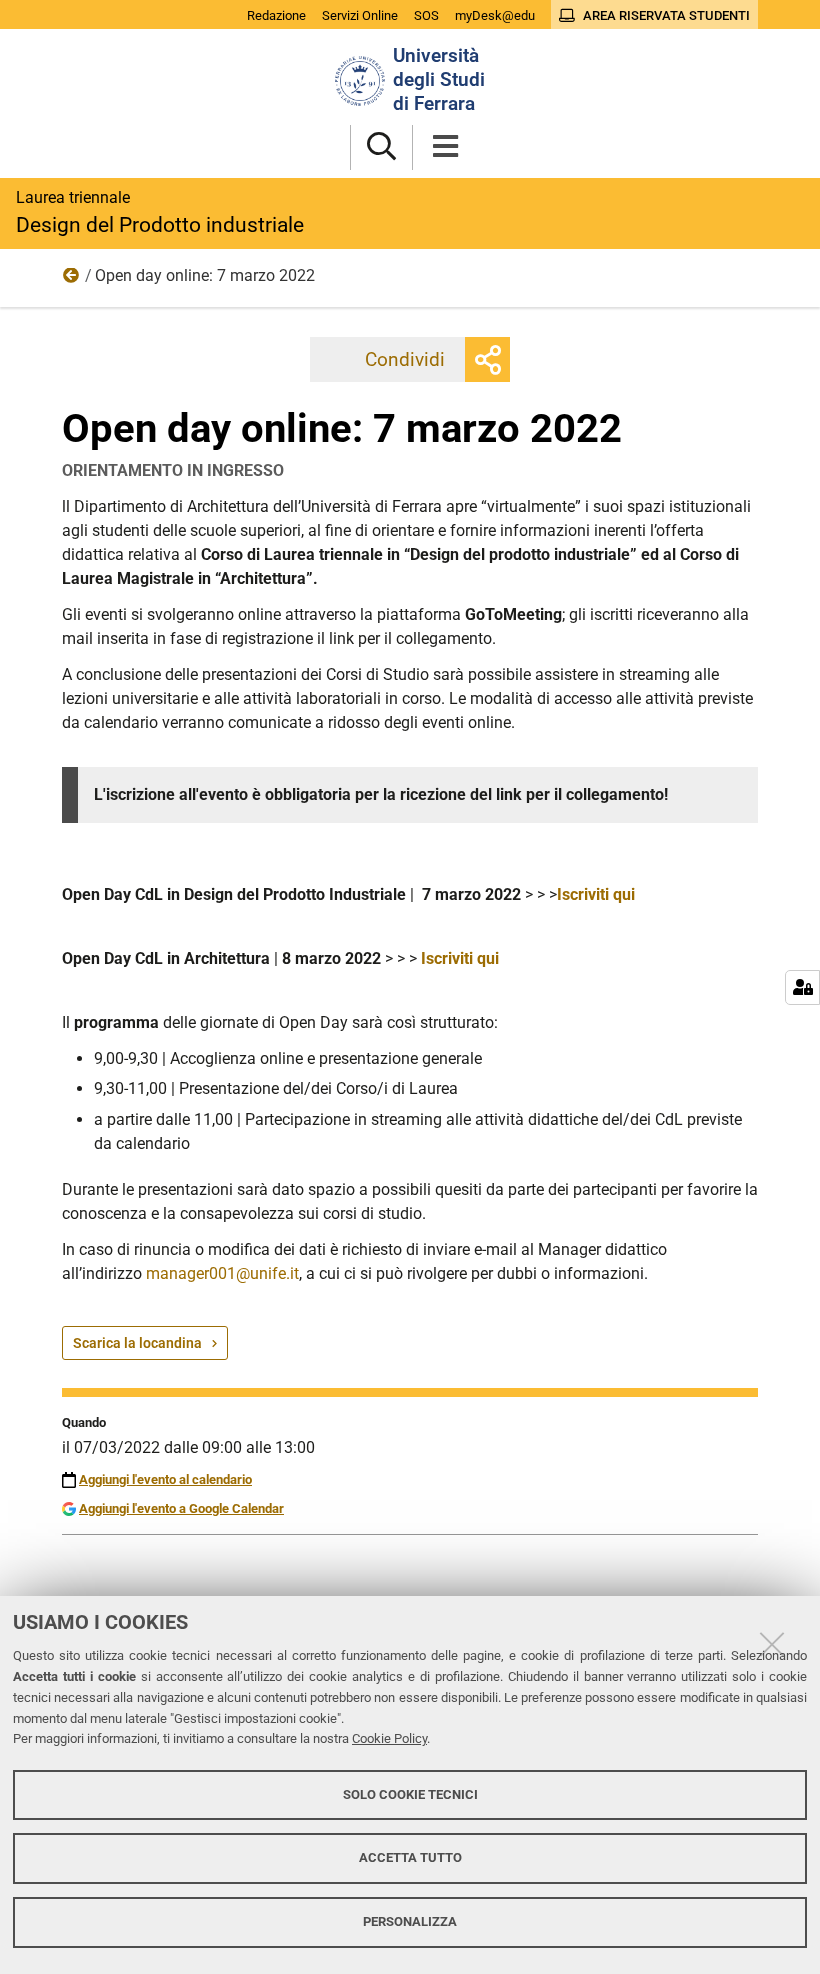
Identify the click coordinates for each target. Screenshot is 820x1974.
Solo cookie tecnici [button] (410, 1794)
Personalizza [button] (410, 1921)
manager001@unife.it (222, 1273)
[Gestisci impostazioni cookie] (802, 987)
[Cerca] (381, 147)
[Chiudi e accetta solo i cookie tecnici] (772, 1644)
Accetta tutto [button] (410, 1857)
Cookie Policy (389, 1738)
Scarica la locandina (137, 1343)
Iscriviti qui (596, 894)
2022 (72, 280)
